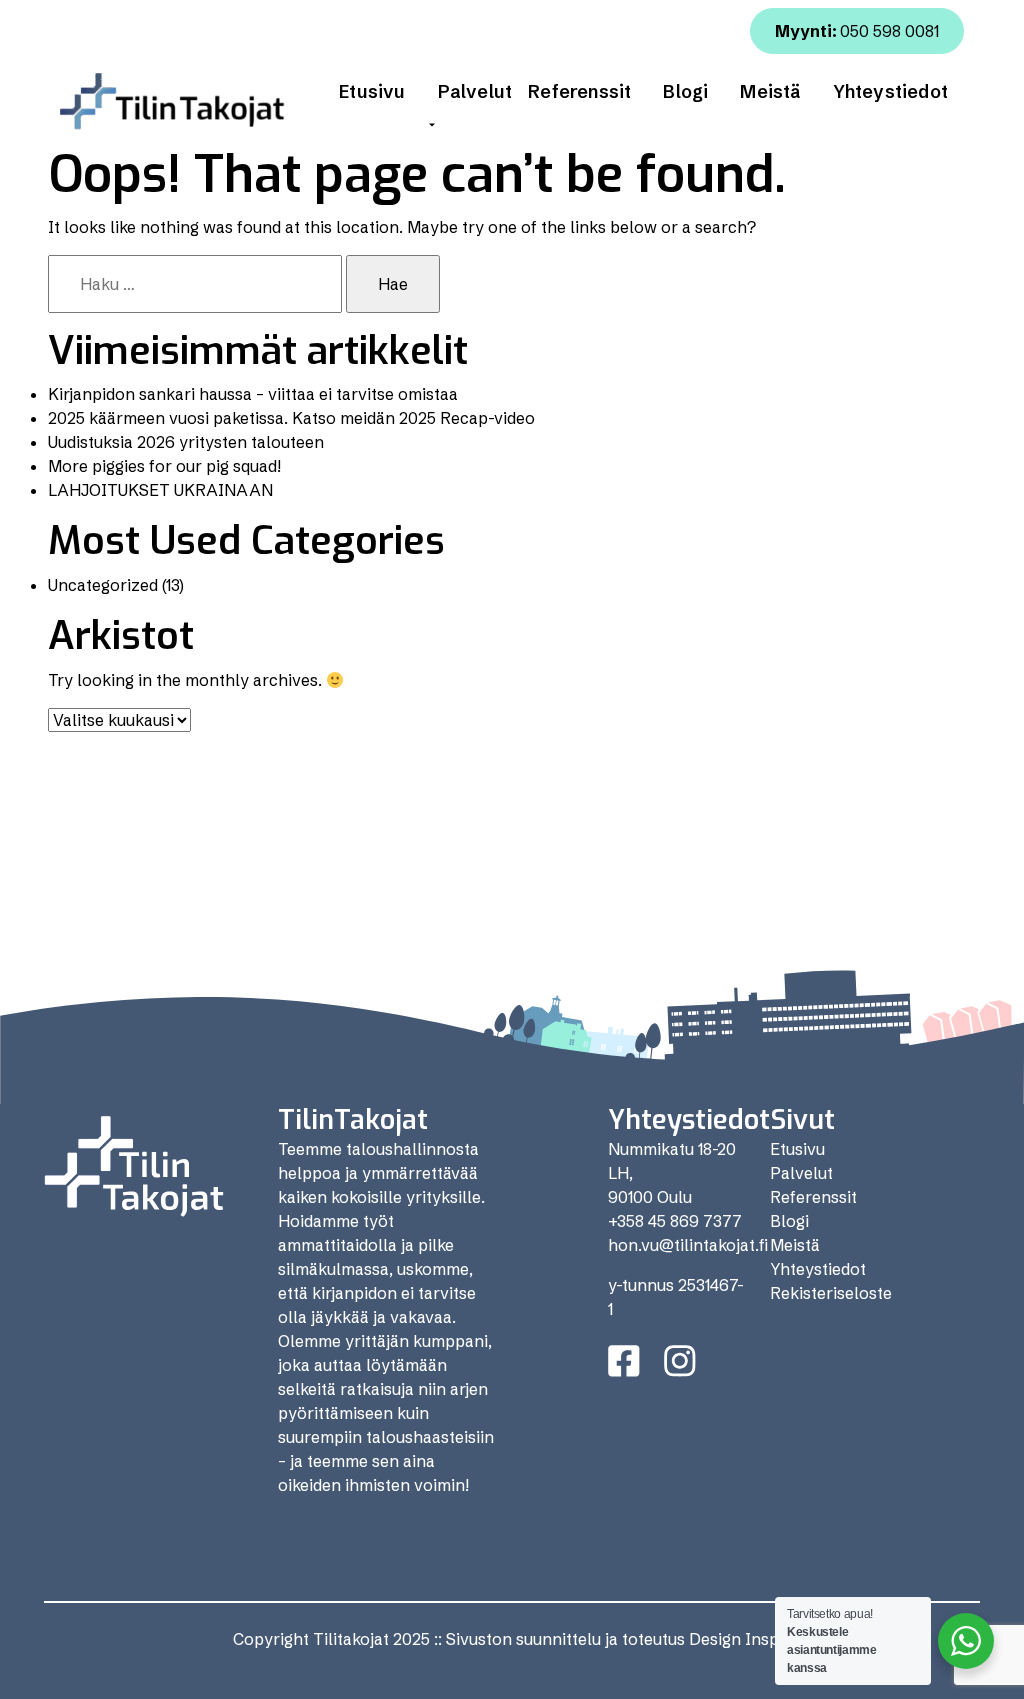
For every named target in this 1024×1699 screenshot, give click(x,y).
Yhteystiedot (890, 91)
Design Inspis (740, 1639)
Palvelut (475, 91)
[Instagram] (680, 1361)
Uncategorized (103, 585)
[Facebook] (624, 1361)
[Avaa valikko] (432, 125)
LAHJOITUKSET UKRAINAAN (160, 490)
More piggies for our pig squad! (164, 466)
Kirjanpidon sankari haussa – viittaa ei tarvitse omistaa (253, 394)
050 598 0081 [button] (857, 31)
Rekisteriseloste (831, 1293)
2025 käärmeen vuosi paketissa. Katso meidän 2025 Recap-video (291, 418)
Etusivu (372, 91)
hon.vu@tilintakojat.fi (688, 1245)
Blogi (685, 91)
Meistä (770, 91)
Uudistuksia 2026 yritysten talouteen (186, 442)
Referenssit (579, 91)
